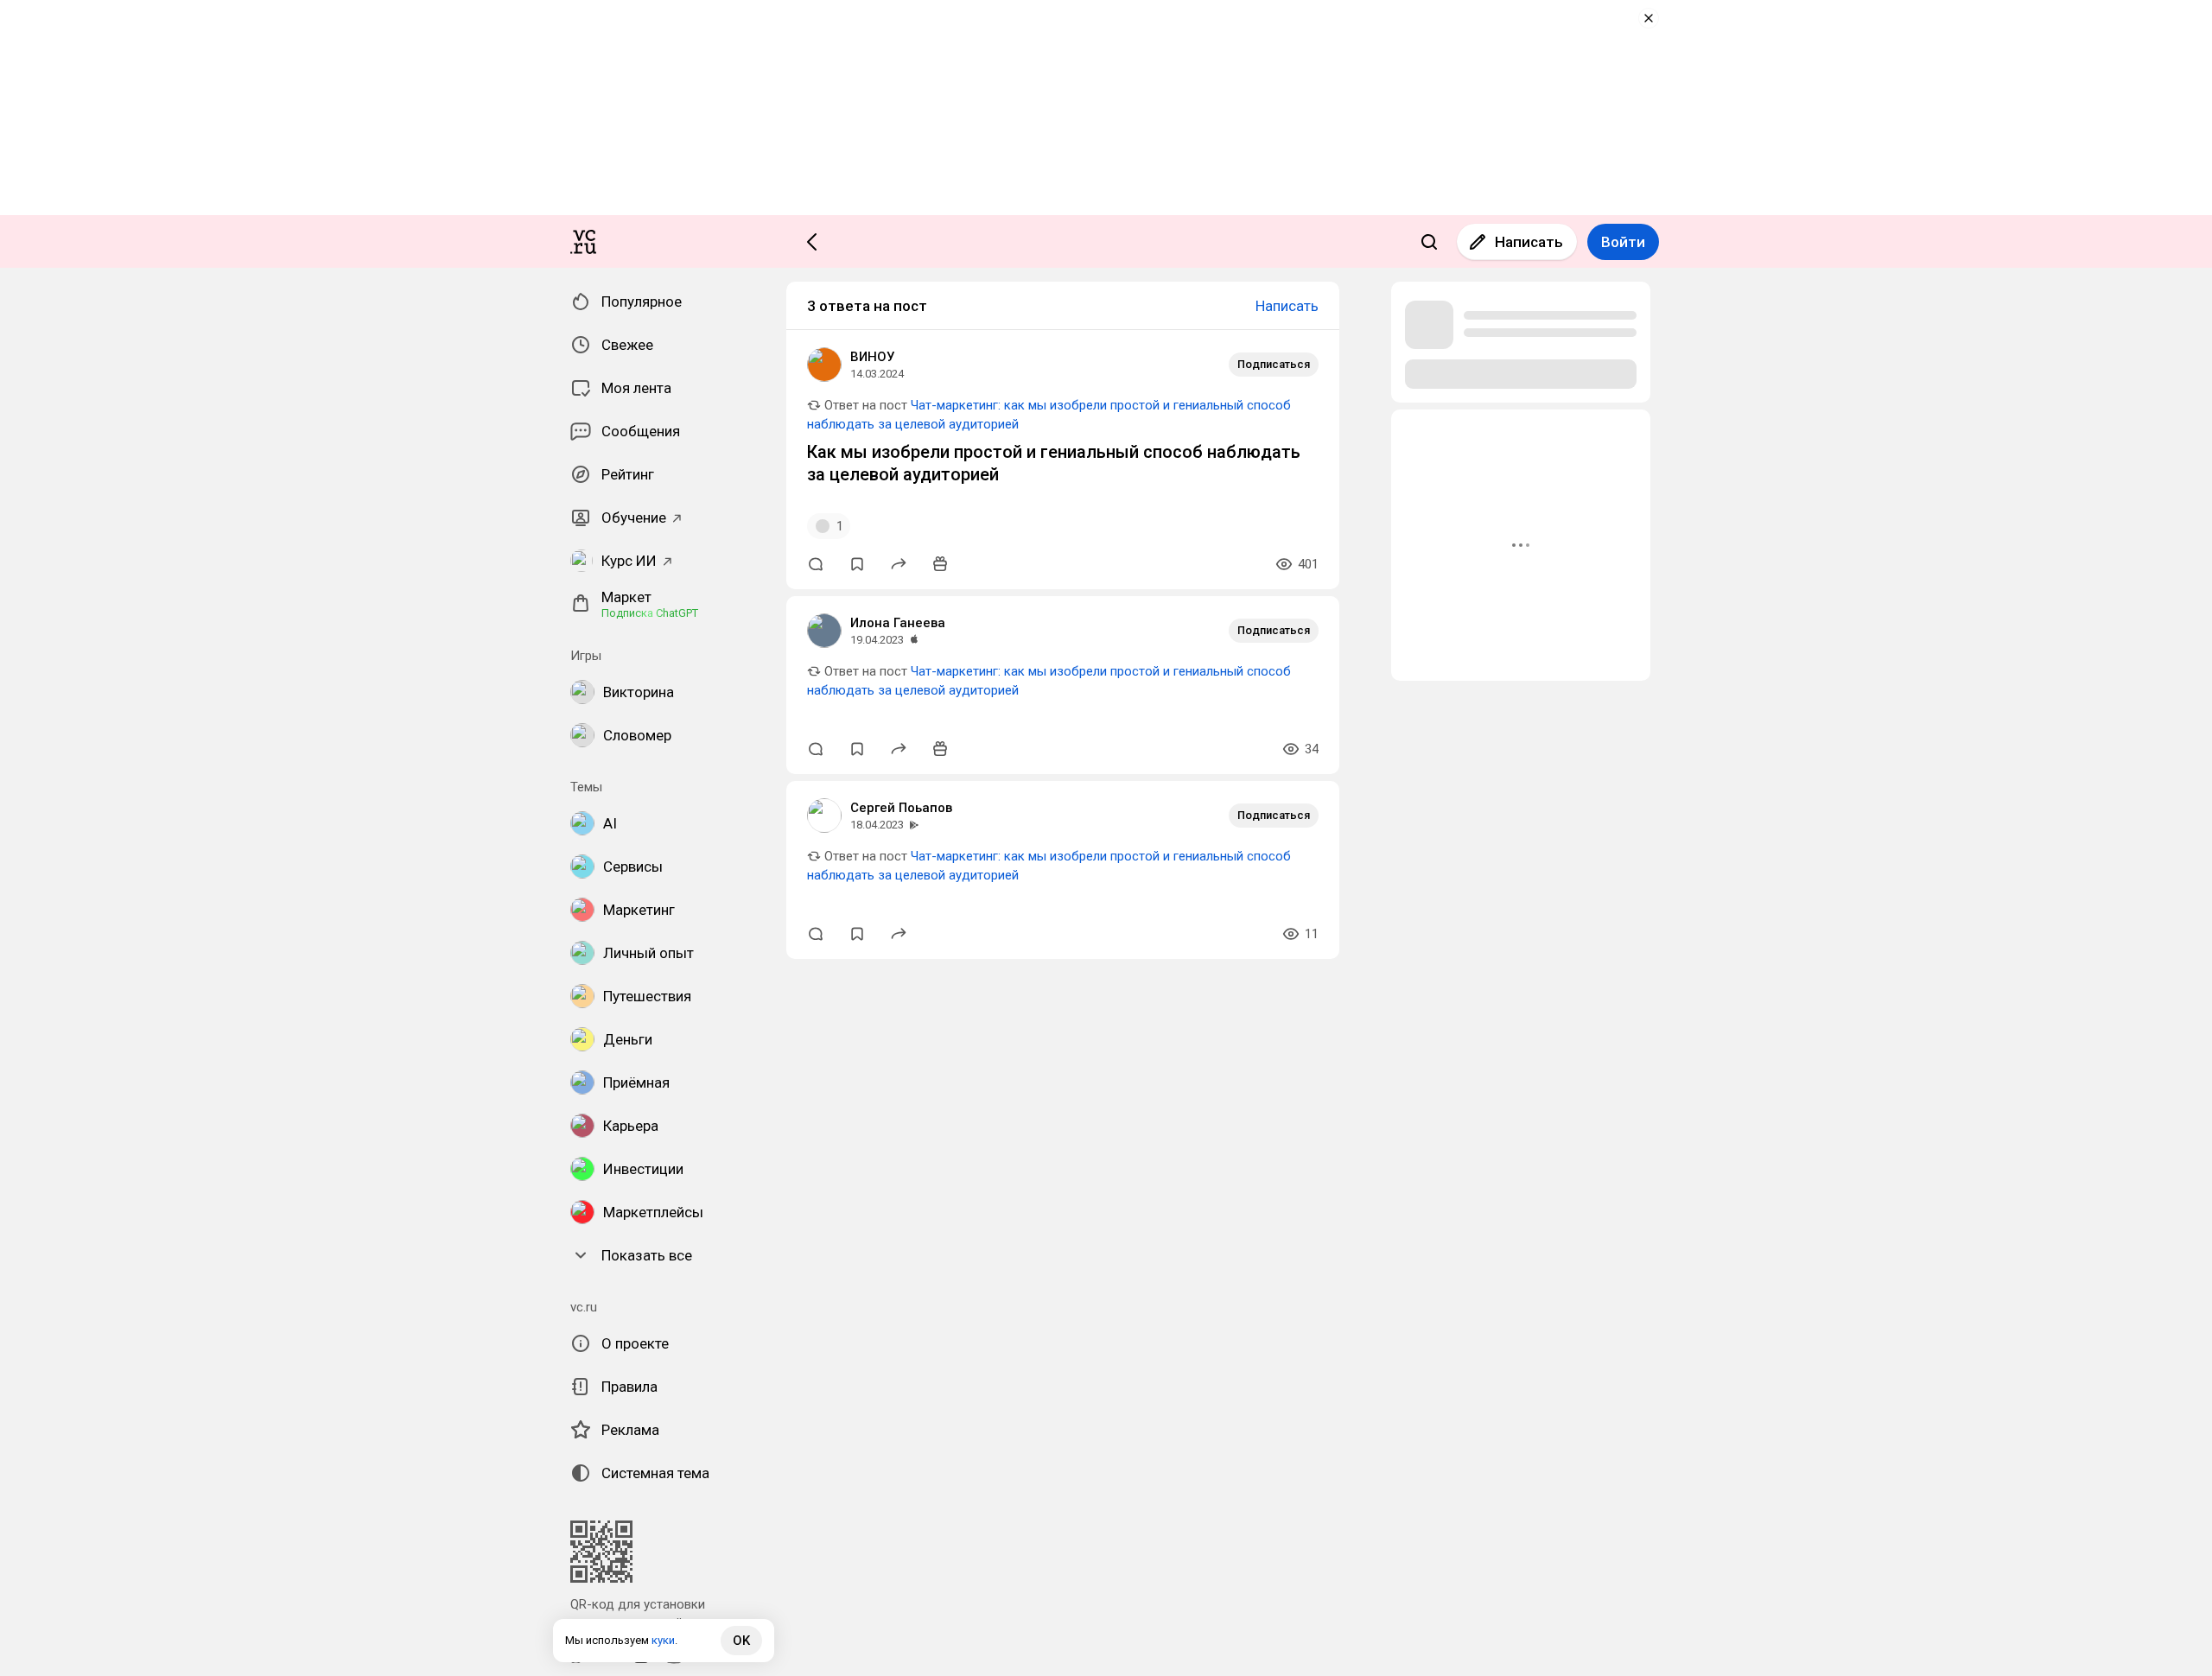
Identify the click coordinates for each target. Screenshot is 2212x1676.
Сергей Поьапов (901, 808)
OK (741, 1641)
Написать (1529, 242)
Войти (1623, 242)
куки (663, 1640)
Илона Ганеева (898, 623)
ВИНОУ (872, 357)
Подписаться (1274, 364)
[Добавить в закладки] (857, 564)
